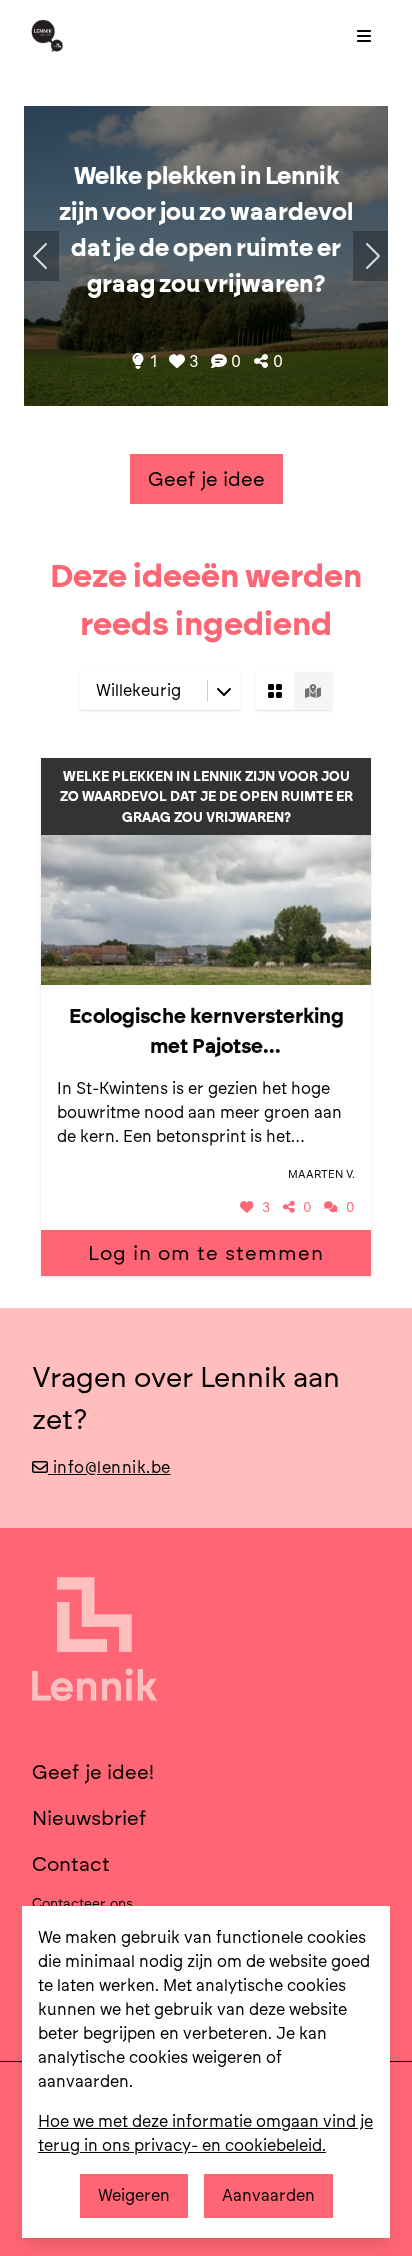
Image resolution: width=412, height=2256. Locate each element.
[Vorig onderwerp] (370, 256)
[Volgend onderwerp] (41, 256)
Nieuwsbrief (89, 1818)
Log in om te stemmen (206, 1253)
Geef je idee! (93, 1772)
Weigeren (134, 2195)
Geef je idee (206, 479)
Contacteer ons (82, 1903)
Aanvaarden (268, 2195)
